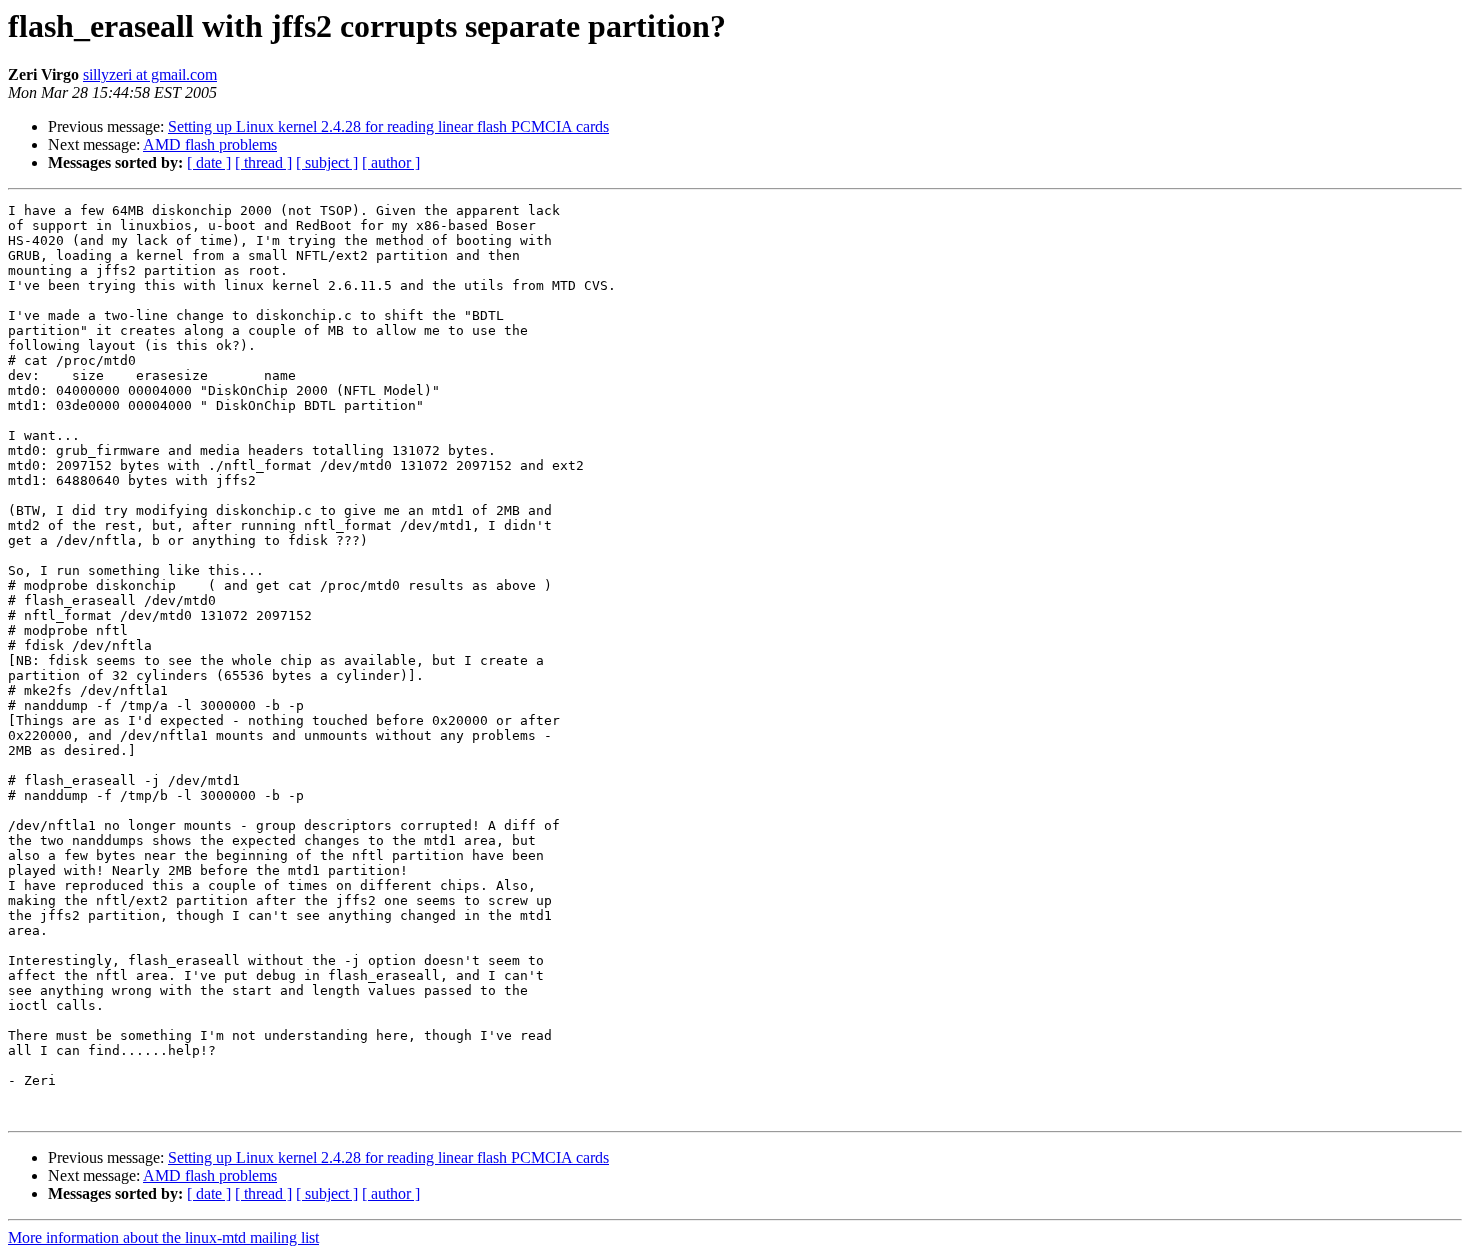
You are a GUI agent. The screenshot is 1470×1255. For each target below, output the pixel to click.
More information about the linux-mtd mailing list (163, 1237)
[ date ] (209, 162)
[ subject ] (327, 162)
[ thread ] (263, 162)
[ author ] (391, 162)
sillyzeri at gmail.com (150, 74)
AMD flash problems (210, 144)
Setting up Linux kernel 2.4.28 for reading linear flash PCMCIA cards (388, 126)
